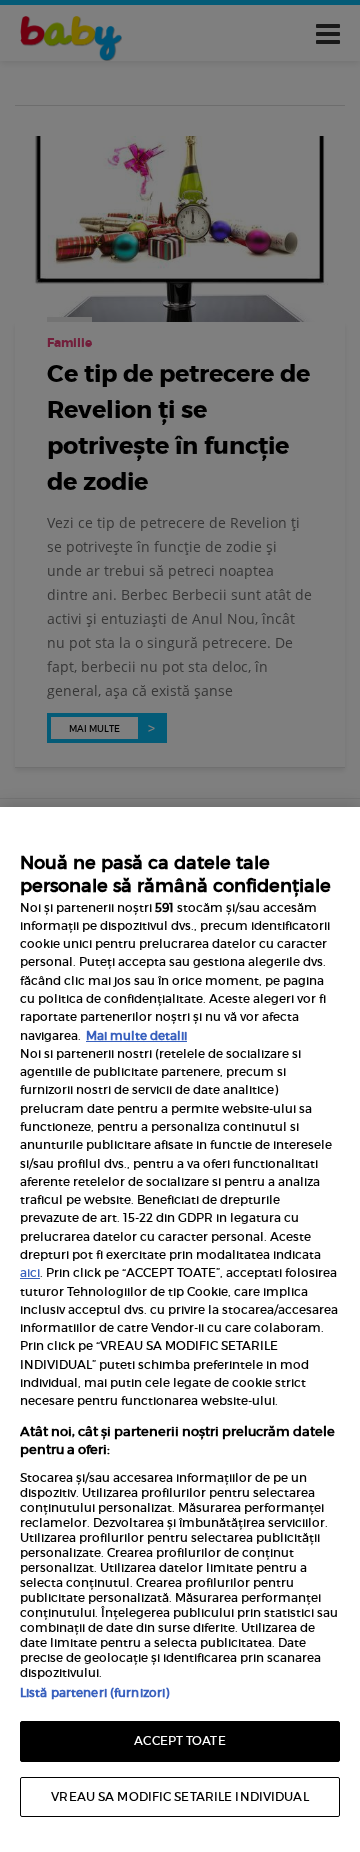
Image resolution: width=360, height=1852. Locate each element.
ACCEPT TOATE (179, 1740)
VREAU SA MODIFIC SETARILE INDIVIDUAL (179, 1796)
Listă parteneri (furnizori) (94, 1692)
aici (30, 1272)
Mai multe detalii (136, 1035)
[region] (180, 1329)
